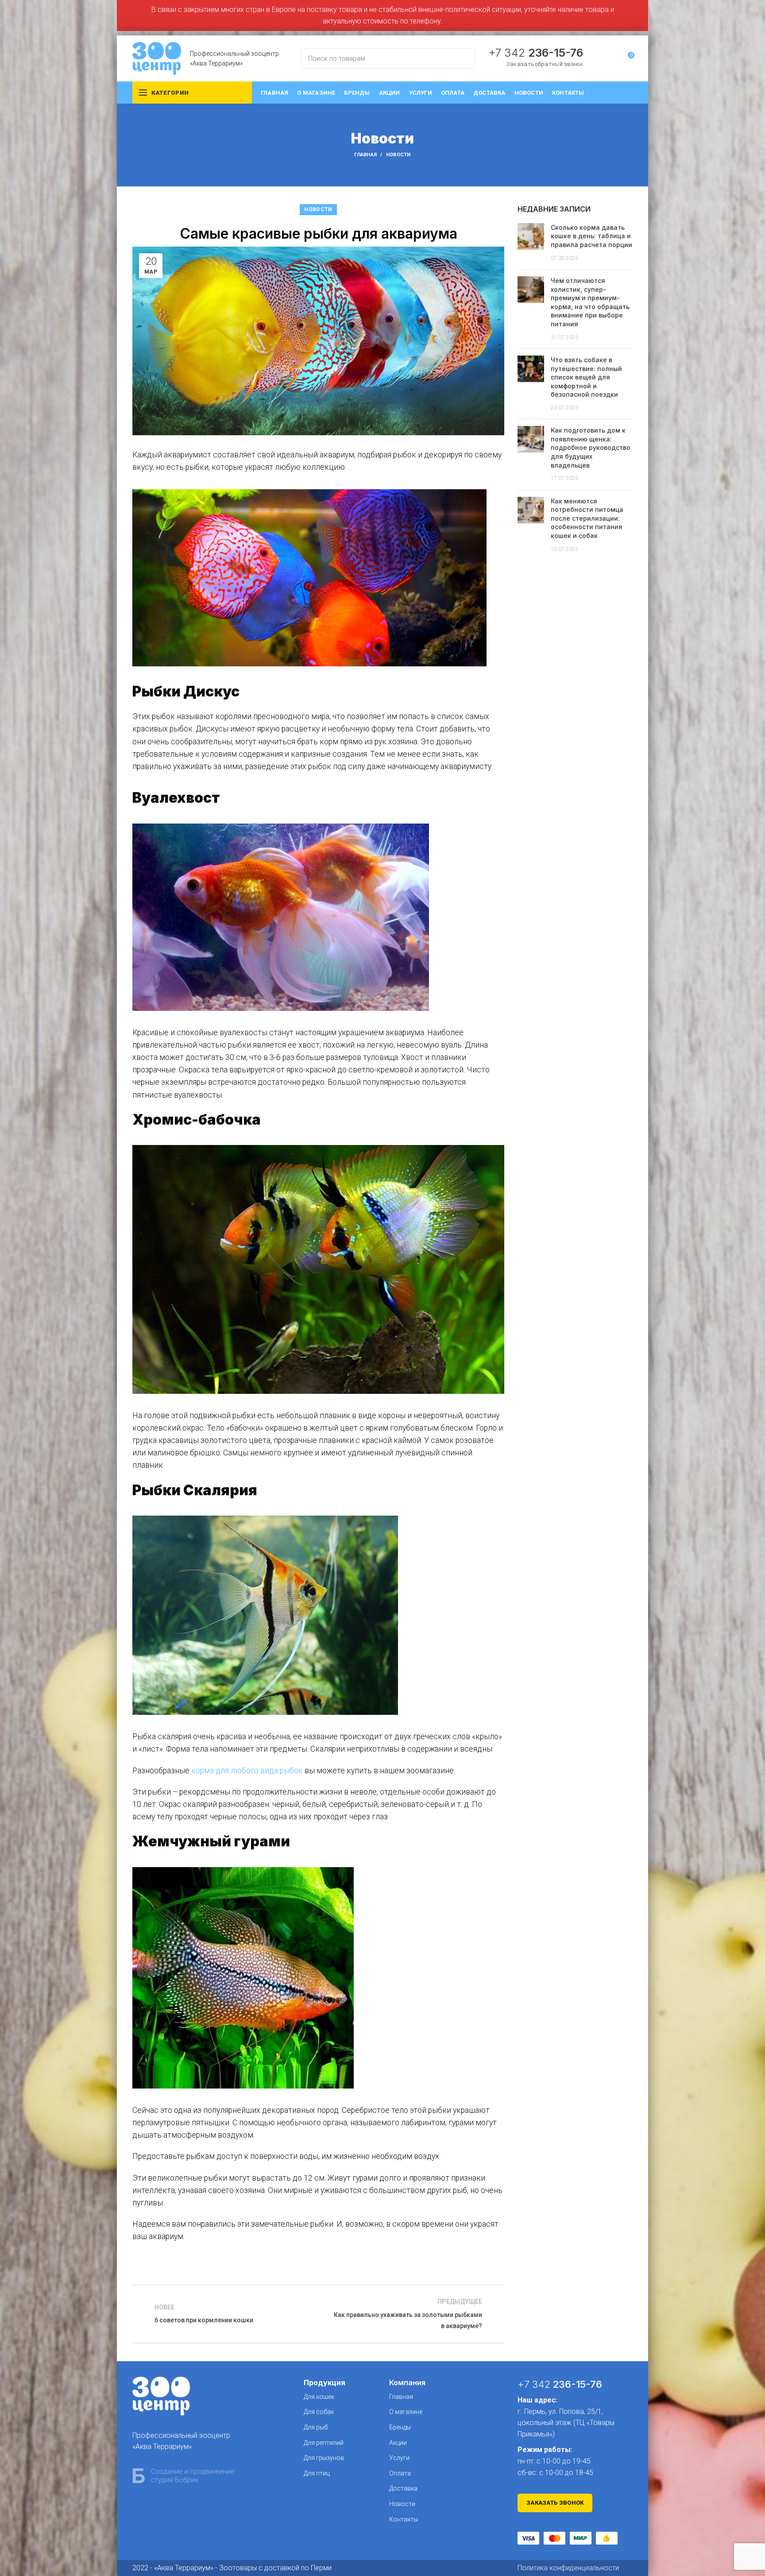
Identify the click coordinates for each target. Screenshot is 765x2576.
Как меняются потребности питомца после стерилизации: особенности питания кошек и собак (587, 518)
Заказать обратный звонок (545, 64)
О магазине (406, 2412)
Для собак (319, 2412)
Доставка (403, 2488)
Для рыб (316, 2427)
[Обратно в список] (318, 2314)
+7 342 (536, 53)
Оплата (400, 2473)
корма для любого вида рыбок (247, 1771)
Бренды (400, 2427)
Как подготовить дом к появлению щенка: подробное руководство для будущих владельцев (591, 447)
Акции (398, 2443)
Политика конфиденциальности (568, 2568)
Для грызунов (324, 2458)
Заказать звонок (555, 2503)
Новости (398, 155)
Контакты (404, 2519)
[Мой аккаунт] (611, 58)
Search (463, 58)
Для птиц (317, 2473)
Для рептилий (324, 2443)
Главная (365, 155)
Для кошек (319, 2397)
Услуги (399, 2458)
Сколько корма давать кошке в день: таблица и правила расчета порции (591, 236)
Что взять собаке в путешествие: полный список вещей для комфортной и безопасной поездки (586, 377)
